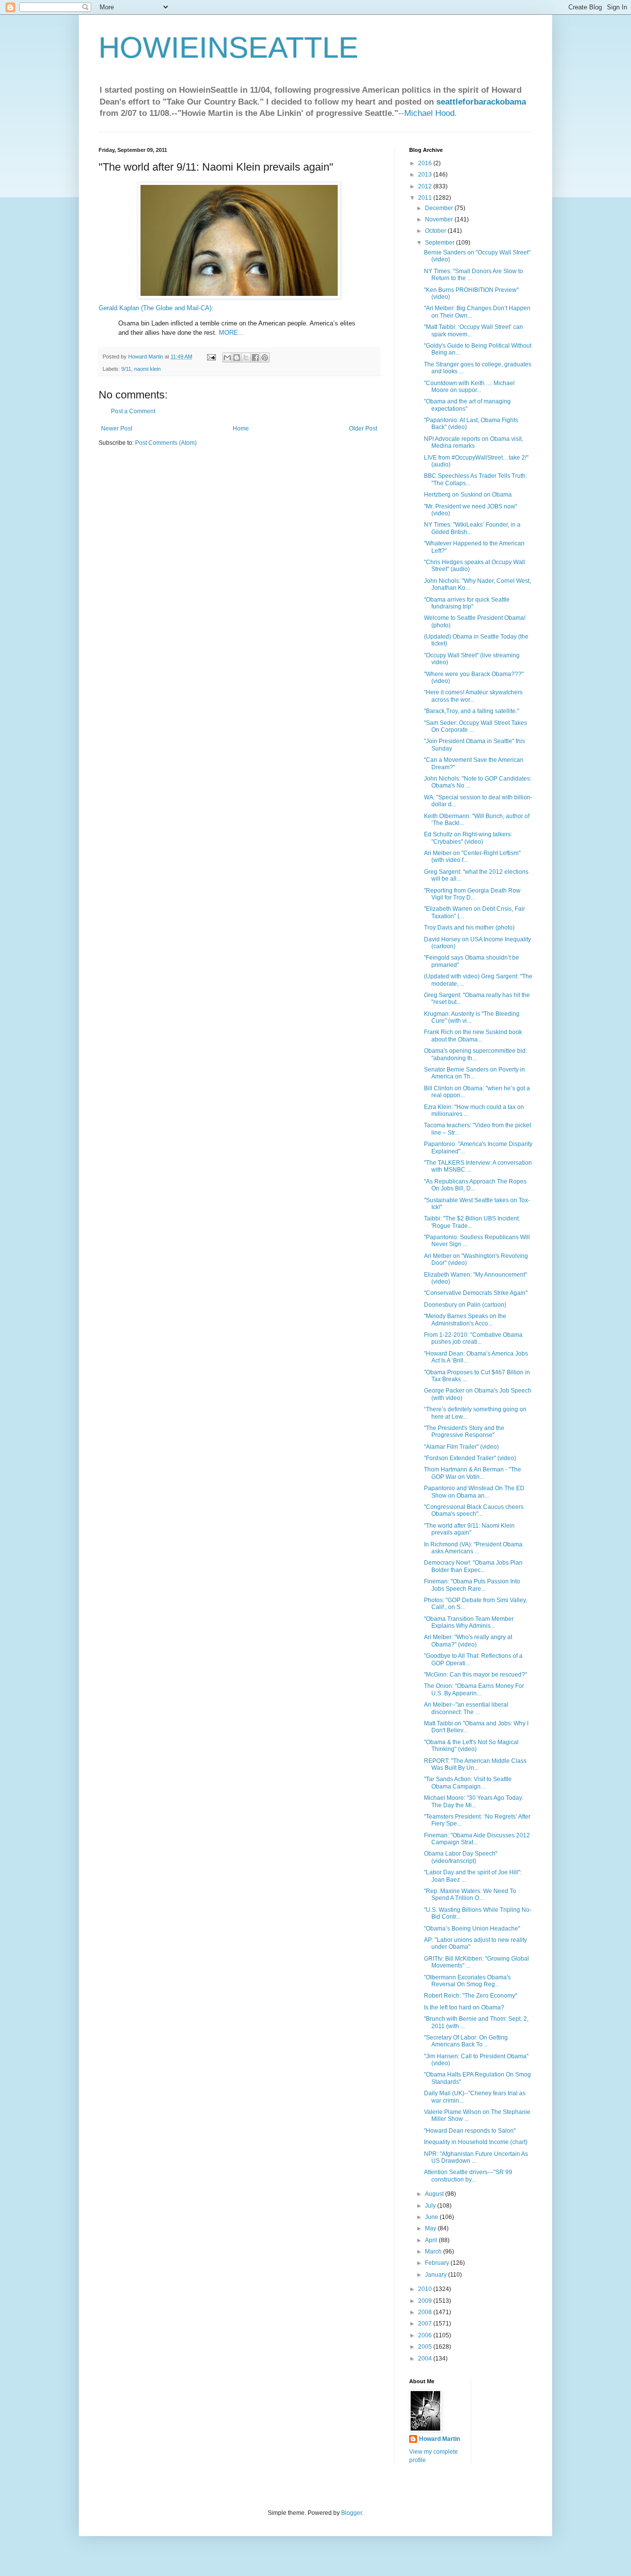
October (436, 231)
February (438, 2263)
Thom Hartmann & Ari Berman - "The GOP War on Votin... (473, 1473)
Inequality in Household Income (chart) (476, 2142)
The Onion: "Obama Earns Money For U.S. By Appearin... (474, 1689)
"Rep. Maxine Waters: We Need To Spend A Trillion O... (470, 1895)
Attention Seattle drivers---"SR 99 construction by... (468, 2176)
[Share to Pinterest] (265, 358)
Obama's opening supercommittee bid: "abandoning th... (475, 1054)
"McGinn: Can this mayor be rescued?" (475, 1675)
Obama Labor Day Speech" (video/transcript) (461, 1857)
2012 (426, 186)
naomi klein (147, 369)
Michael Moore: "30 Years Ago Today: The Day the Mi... (474, 1801)
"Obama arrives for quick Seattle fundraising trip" (467, 603)
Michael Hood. (431, 113)
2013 (426, 175)
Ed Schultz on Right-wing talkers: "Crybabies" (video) (468, 838)
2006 (426, 2335)
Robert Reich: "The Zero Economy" (471, 1996)
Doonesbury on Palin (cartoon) (465, 1305)
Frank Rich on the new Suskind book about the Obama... (473, 1036)
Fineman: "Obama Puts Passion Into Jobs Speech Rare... (472, 1585)
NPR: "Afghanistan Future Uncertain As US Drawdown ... (476, 2157)
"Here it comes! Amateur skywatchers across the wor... (473, 696)
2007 (426, 2324)
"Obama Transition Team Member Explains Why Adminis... (469, 1622)
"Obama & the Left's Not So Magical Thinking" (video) (471, 1746)
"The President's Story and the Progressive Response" (464, 1431)
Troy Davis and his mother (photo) (469, 928)
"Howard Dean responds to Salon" (470, 2131)
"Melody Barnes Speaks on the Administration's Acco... (465, 1320)
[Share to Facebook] (255, 358)
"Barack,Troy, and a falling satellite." (472, 711)
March (434, 2252)
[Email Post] (211, 357)
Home (241, 429)
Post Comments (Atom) (166, 443)
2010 (426, 2289)
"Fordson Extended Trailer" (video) (470, 1458)
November (440, 219)
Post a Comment (133, 411)
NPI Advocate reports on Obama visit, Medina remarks (473, 442)
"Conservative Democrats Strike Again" (476, 1293)
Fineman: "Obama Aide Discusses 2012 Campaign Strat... (477, 1839)
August (435, 2194)
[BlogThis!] (237, 358)
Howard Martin (439, 2439)
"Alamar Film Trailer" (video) (461, 1447)
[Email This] (227, 358)
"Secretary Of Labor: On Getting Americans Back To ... (466, 2041)
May (431, 2228)
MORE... (231, 333)
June (432, 2217)
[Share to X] (246, 358)
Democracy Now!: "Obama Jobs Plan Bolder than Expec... (473, 1566)
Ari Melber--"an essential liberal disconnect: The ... (466, 1708)
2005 (426, 2347)
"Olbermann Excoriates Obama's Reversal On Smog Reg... (467, 1981)
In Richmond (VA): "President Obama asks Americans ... (473, 1548)
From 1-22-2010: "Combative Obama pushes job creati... (473, 1338)
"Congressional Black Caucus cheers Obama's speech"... (474, 1510)
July (431, 2206)
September (440, 243)
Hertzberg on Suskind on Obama (468, 495)
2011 (426, 198)
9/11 (126, 369)
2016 (426, 163)
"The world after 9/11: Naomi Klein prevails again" (469, 1529)
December (440, 208)
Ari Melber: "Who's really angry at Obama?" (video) (468, 1641)
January (437, 2275)
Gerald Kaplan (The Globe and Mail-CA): (156, 308)
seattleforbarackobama (481, 102)
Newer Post (117, 429)
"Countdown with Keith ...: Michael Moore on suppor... (469, 387)
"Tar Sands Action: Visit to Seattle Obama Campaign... (468, 1783)
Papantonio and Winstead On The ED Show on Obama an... (474, 1492)
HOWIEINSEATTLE (228, 48)
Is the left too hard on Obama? (464, 2007)
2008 (426, 2312)
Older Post (363, 429)
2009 (426, 2301)
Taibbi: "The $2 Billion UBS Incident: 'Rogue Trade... (472, 1222)
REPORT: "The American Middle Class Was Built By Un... (475, 1764)
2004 (426, 2359)
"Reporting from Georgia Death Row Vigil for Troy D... (472, 894)
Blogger (351, 2513)
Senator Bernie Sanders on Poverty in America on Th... (474, 1073)
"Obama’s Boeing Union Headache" (472, 1929)
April (432, 2240)
